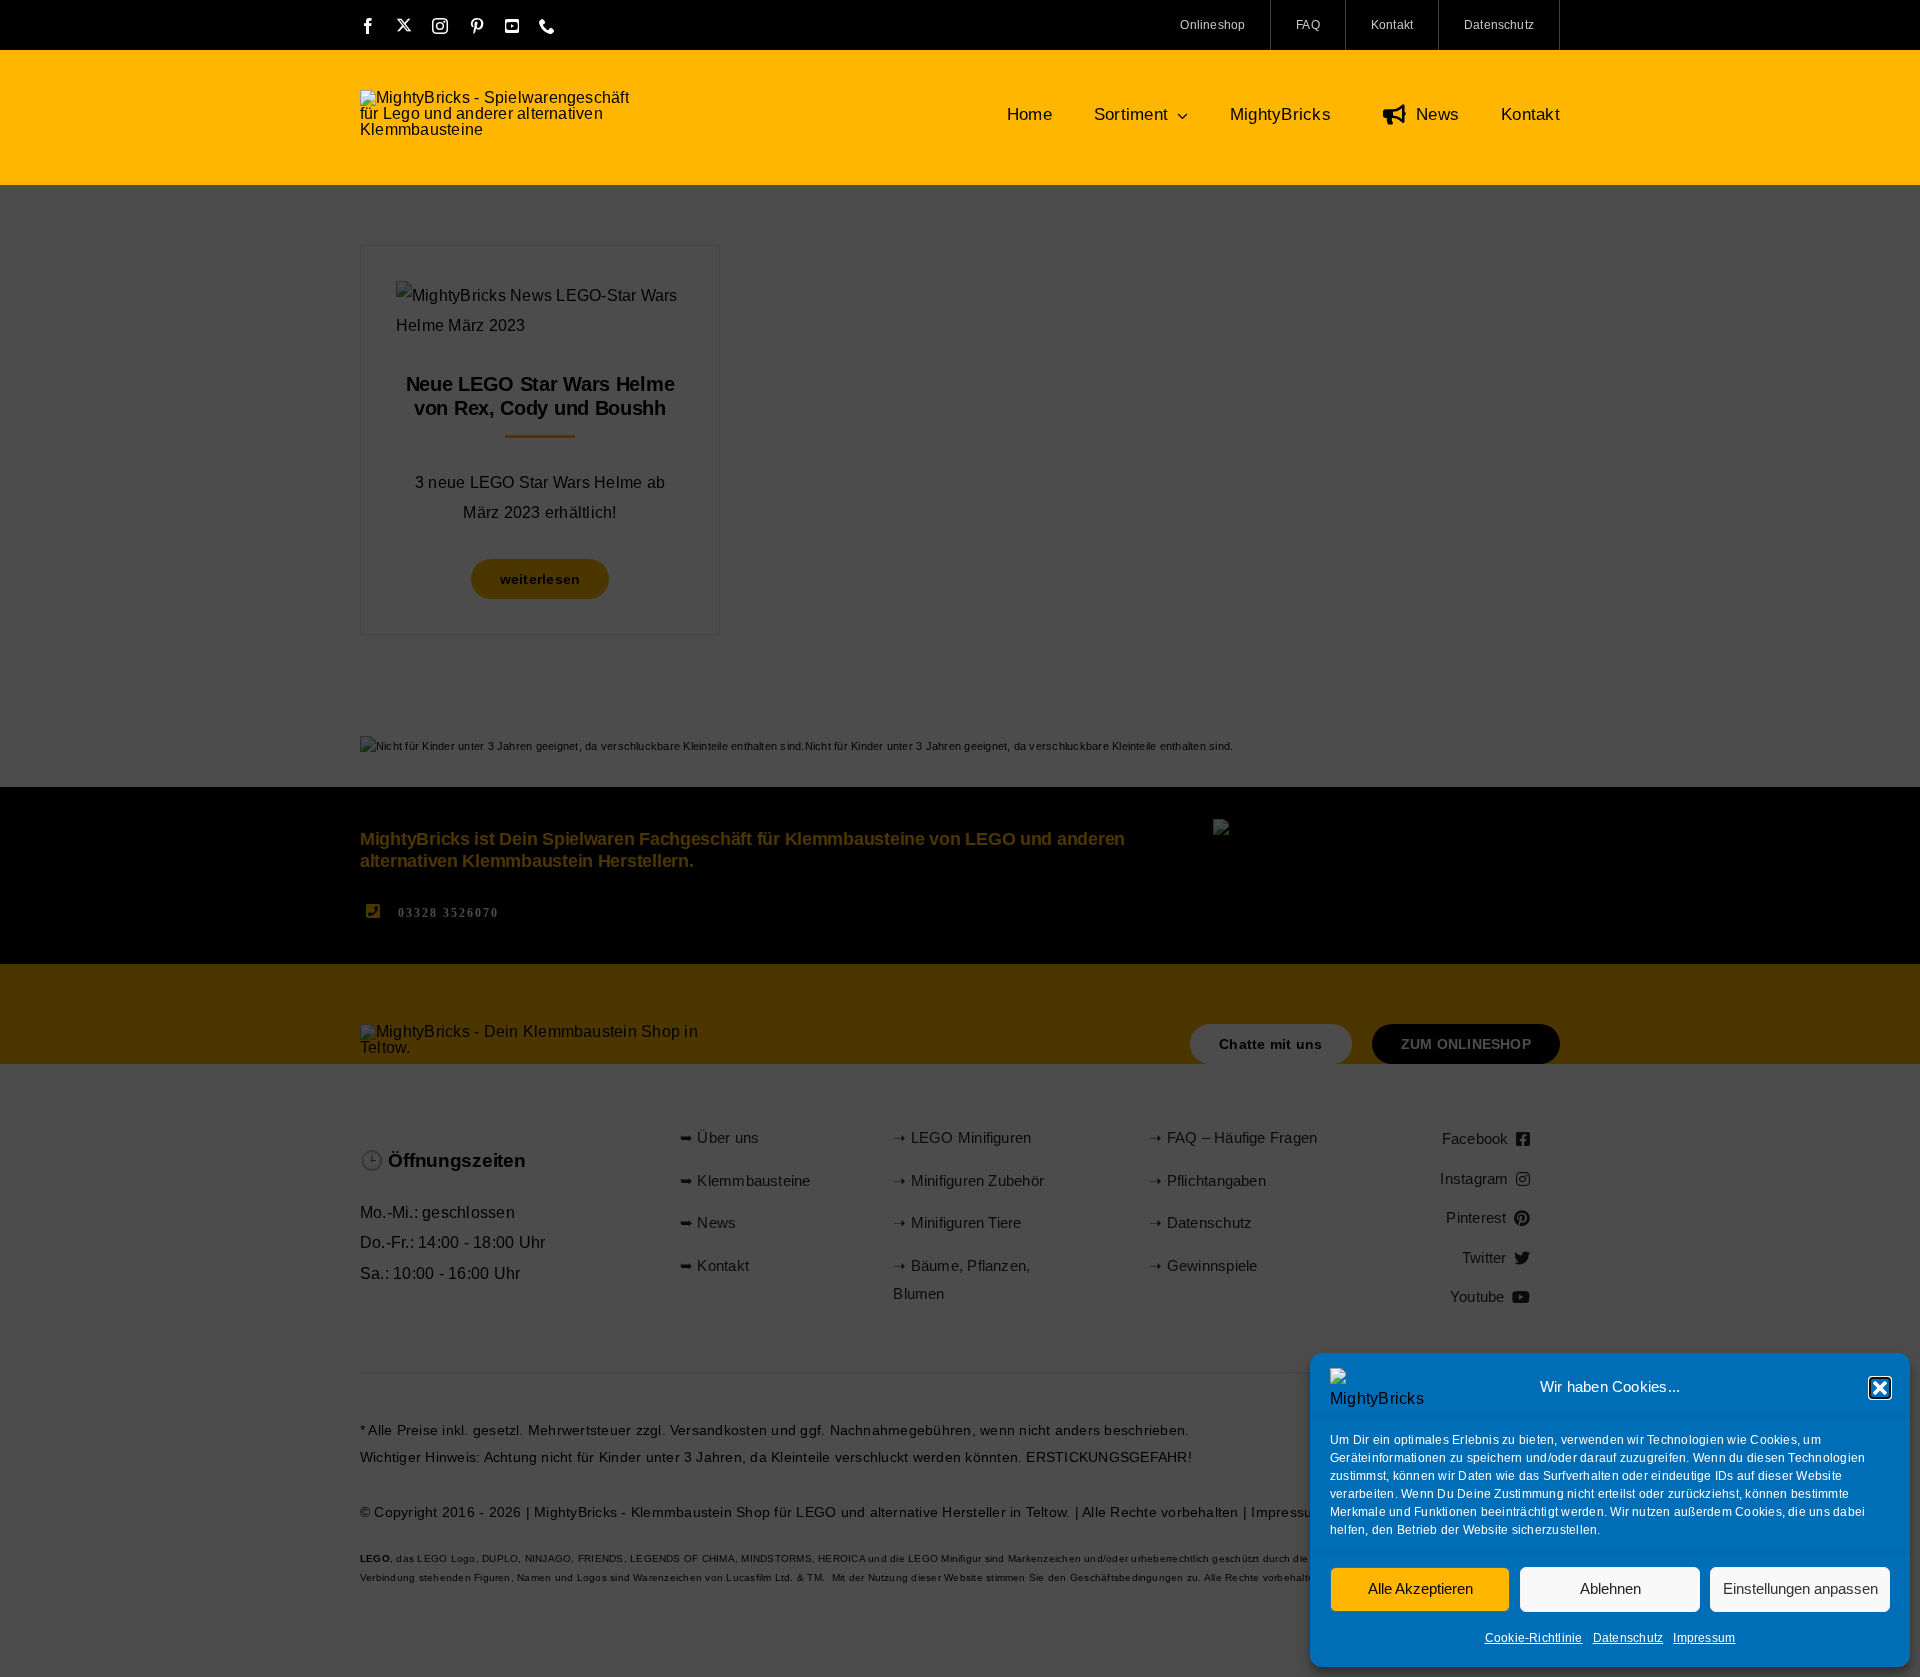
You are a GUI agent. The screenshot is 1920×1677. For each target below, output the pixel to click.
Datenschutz (1628, 1638)
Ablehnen (1610, 1588)
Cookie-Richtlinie (1534, 1638)
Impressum (1704, 1638)
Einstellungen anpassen (1800, 1588)
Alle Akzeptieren (1420, 1588)
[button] (1880, 1388)
